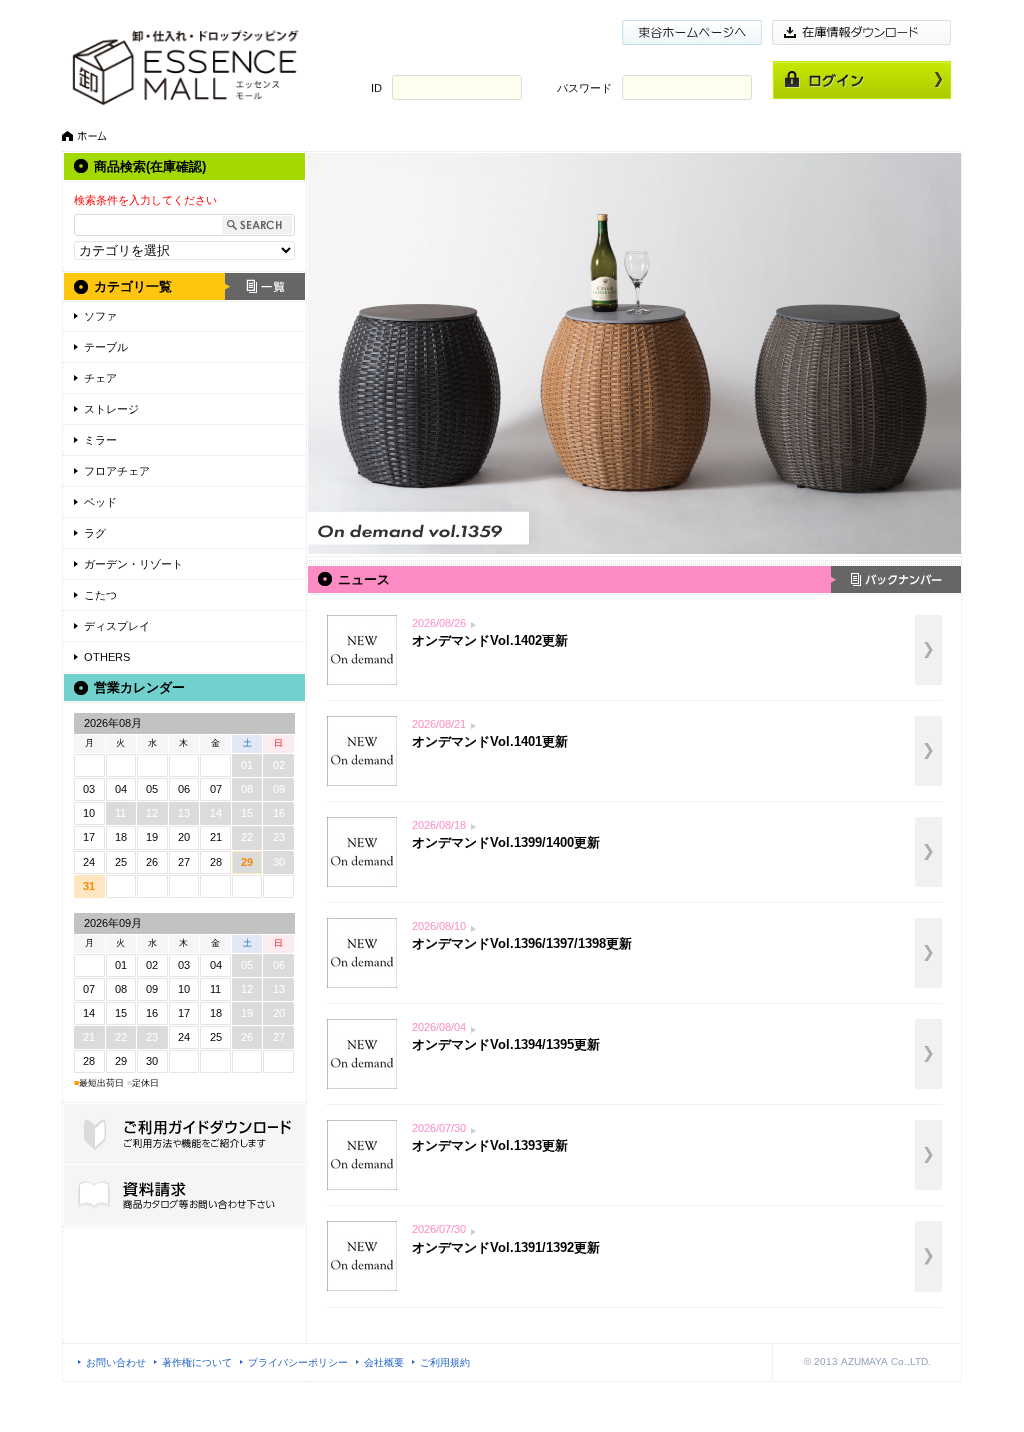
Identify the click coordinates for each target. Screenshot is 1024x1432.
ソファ (100, 316)
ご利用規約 (445, 1362)
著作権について (197, 1362)
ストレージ (111, 409)
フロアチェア (117, 471)
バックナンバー (896, 579)
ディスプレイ (117, 626)
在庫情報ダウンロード (862, 32)
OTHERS (107, 657)
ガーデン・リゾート (133, 564)
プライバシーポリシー (298, 1362)
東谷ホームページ (692, 32)
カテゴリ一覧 (133, 286)
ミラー (100, 440)
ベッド (100, 502)
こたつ (100, 595)
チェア (100, 378)
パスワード (584, 88)
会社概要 (384, 1362)
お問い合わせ (116, 1362)
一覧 (265, 286)
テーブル (106, 347)
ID (376, 88)
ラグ (95, 533)
